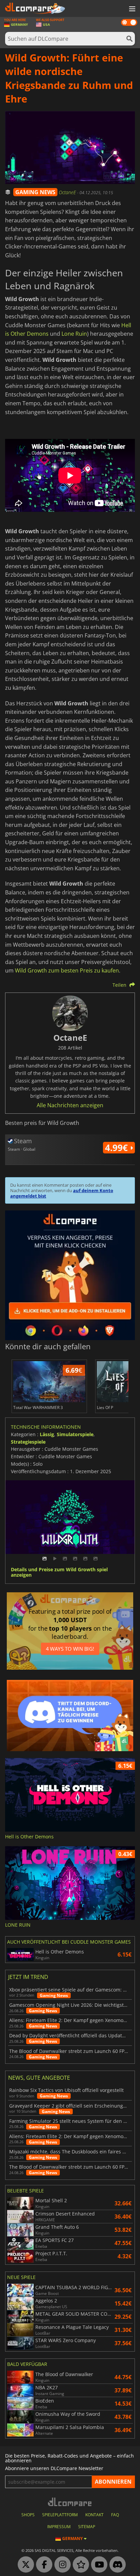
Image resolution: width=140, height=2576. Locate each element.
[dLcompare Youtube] (98, 2565)
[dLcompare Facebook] (42, 2565)
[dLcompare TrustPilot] (79, 2565)
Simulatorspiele (75, 1434)
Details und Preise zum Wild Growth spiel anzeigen (59, 1573)
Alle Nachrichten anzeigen (70, 1105)
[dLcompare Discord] (116, 2565)
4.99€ (118, 1148)
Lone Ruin (74, 334)
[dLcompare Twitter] (24, 2565)
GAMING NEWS (35, 192)
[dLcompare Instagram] (61, 2565)
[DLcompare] (70, 2502)
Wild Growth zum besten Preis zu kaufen (67, 970)
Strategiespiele (28, 1442)
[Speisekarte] (132, 9)
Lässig (47, 1434)
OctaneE (68, 192)
